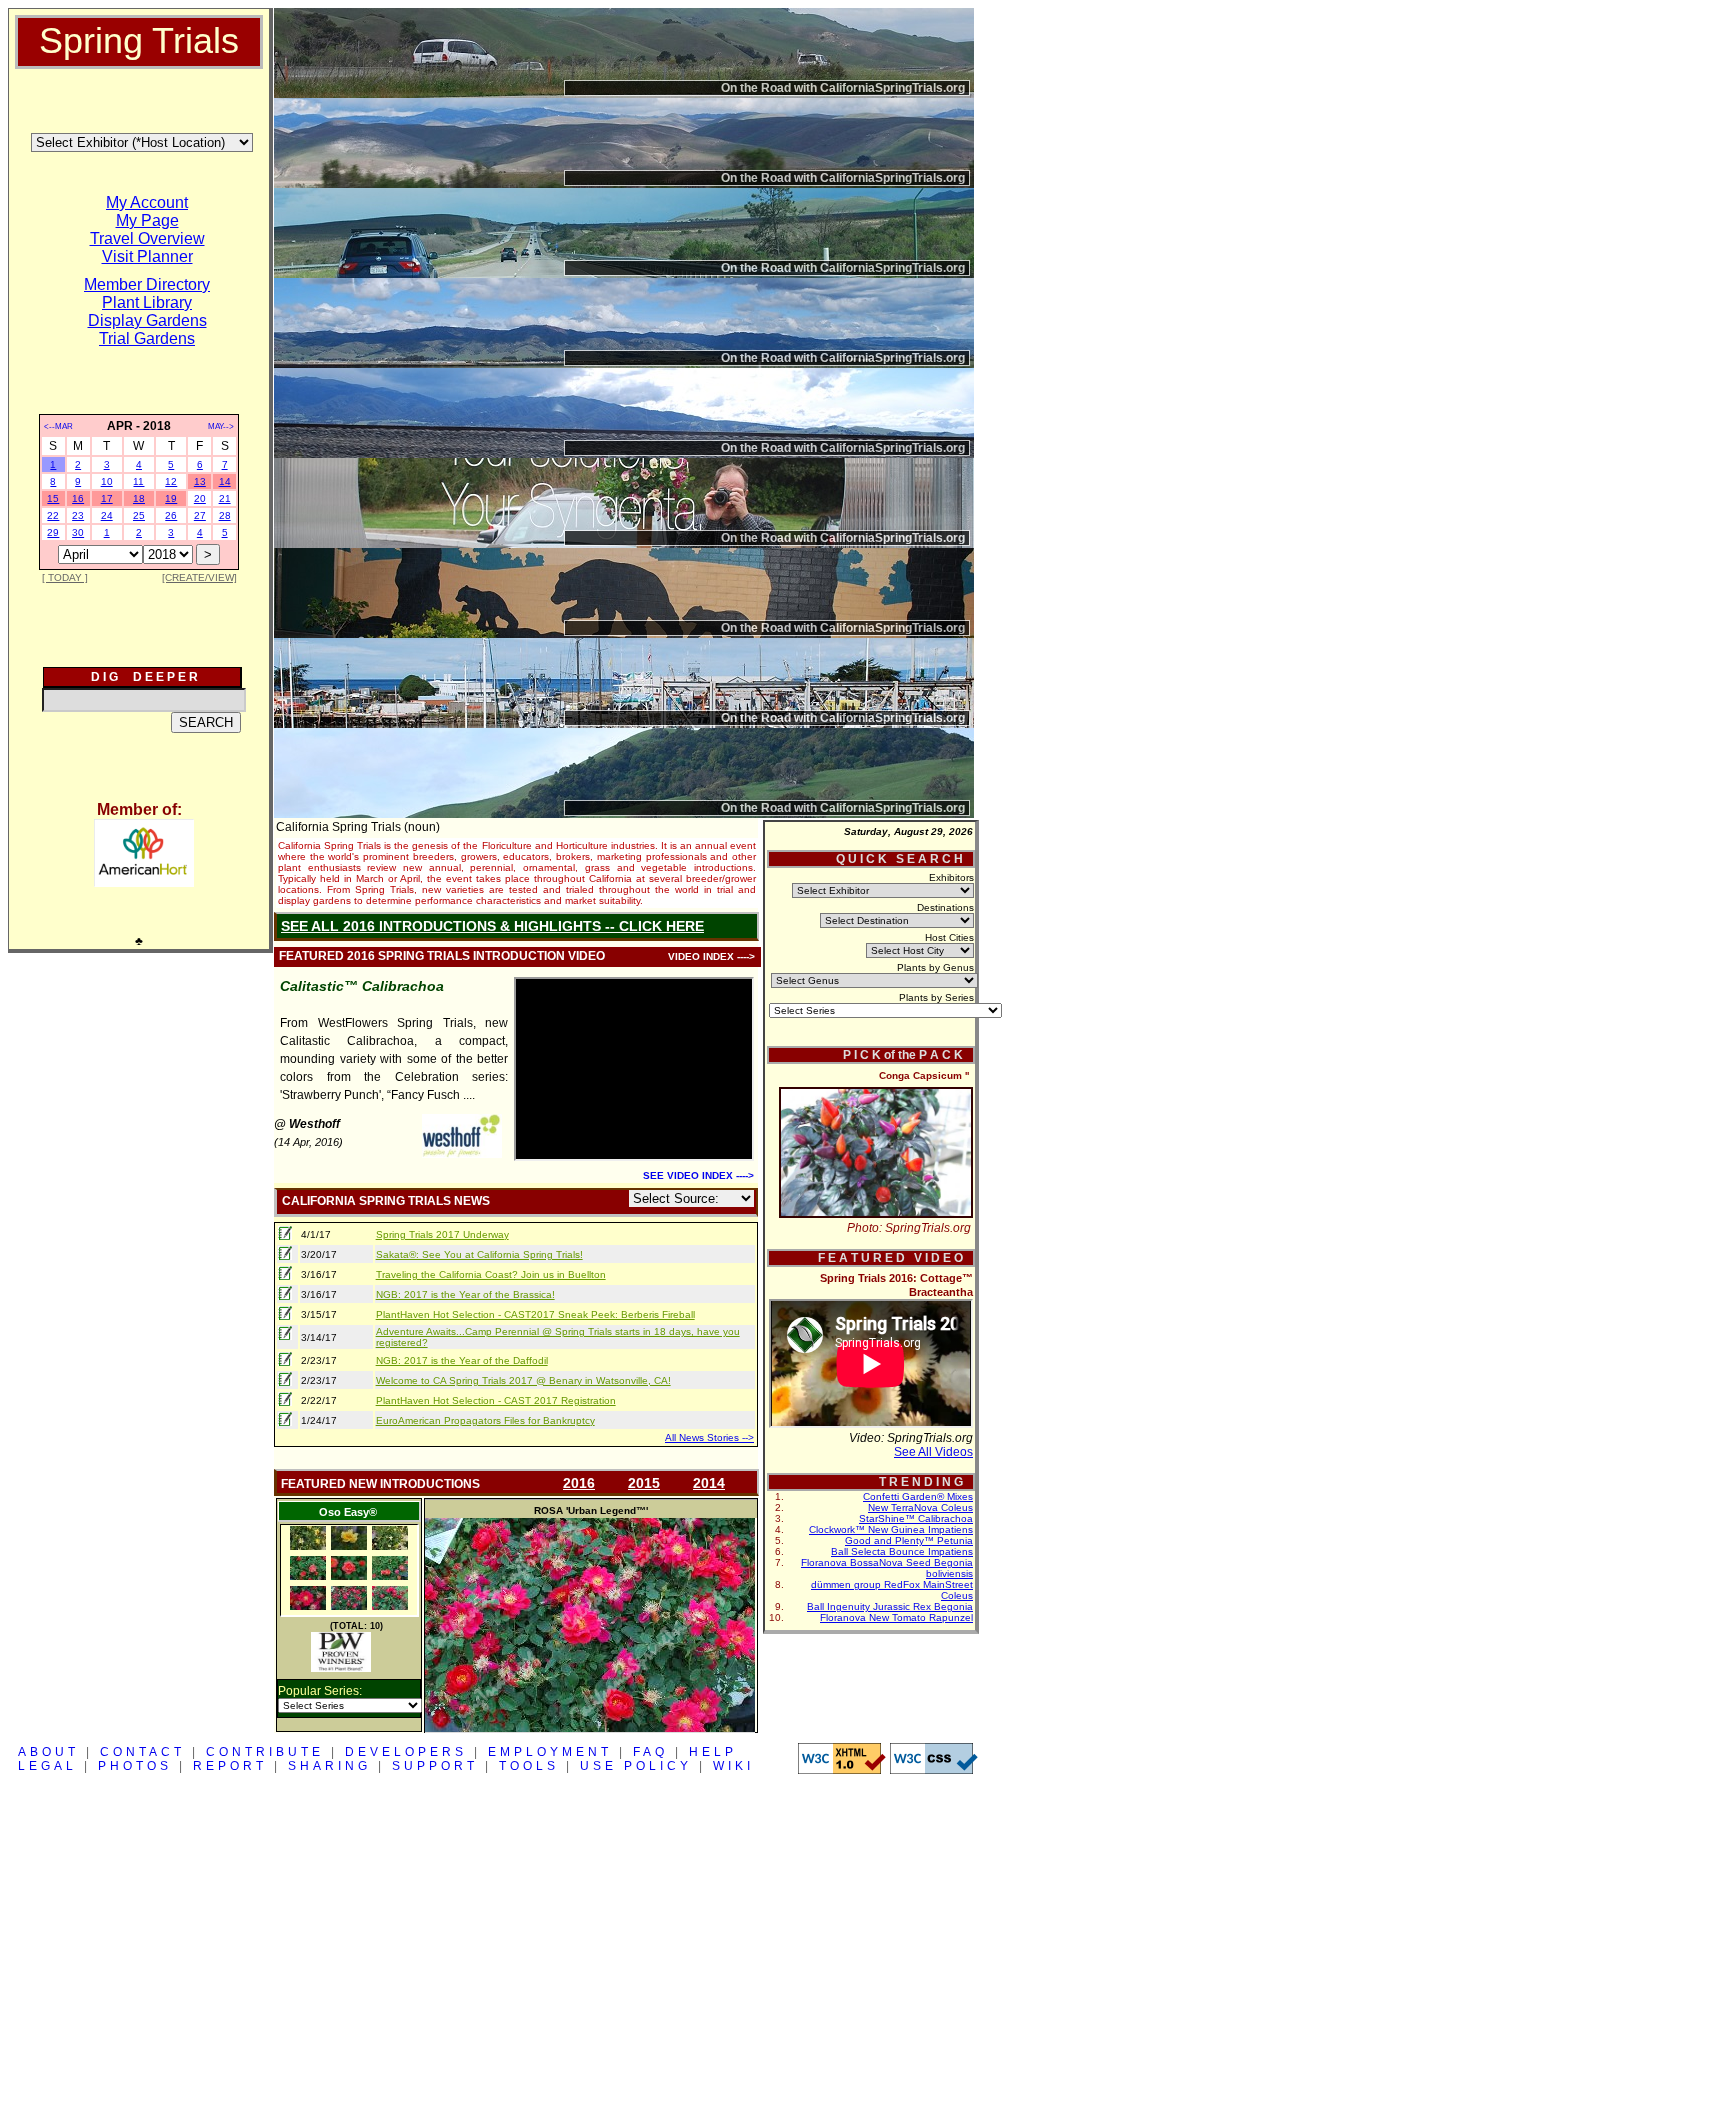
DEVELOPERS (406, 1752)
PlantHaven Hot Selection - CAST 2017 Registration (496, 1400)
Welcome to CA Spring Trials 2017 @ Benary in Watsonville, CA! (523, 1380)
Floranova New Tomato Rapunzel (896, 1617)
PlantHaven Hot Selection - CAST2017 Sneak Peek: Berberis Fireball (535, 1314)
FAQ (650, 1752)
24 (107, 515)
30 (78, 532)
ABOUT (48, 1752)
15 (53, 498)
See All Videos (933, 1452)
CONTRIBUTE (265, 1752)
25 (139, 515)
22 (53, 515)
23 (78, 515)
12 (171, 481)
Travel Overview (147, 238)
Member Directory (147, 284)
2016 (579, 1483)
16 (78, 498)
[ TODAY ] (65, 577)
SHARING (329, 1766)
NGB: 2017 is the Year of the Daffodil (462, 1360)
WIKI (733, 1766)
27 (200, 515)
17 (107, 498)
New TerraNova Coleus (920, 1507)
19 (171, 498)
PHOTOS (135, 1766)
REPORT (230, 1766)
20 (200, 498)
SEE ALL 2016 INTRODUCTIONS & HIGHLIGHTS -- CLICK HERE (492, 926)
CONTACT (142, 1752)
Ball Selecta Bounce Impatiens (902, 1551)
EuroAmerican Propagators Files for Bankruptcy (485, 1420)
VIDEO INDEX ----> (711, 956)
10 (107, 481)
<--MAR (58, 426)
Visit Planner (147, 256)
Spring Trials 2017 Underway (442, 1234)
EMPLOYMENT (550, 1752)
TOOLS (529, 1766)
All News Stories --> (709, 1437)
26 (171, 515)
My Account (147, 202)
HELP (713, 1752)
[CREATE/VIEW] (199, 577)
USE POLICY (636, 1766)
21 (225, 498)
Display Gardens (147, 320)
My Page (147, 220)
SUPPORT (435, 1766)
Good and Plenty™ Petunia (909, 1540)
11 (138, 481)
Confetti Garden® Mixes (918, 1496)
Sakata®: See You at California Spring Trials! (479, 1254)
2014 (709, 1483)
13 (200, 481)
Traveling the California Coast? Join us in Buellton (491, 1274)
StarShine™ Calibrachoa (916, 1518)
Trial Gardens (147, 338)
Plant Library (147, 302)
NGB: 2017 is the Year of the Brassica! (465, 1294)
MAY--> (221, 426)
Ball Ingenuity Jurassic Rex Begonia (890, 1606)
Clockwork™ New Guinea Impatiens (891, 1529)
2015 (644, 1483)
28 (225, 515)
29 (53, 532)
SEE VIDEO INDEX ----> (698, 1175)
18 (139, 498)
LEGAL (47, 1766)
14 (225, 481)
